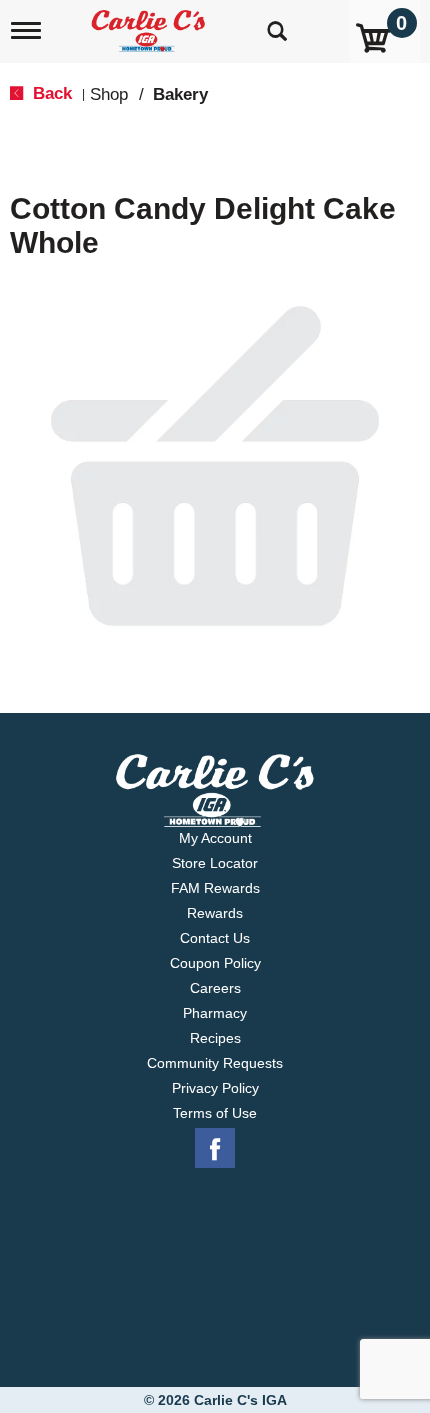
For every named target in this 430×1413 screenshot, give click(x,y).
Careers (215, 988)
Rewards (215, 913)
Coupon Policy (215, 963)
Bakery (180, 94)
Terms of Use (215, 1113)
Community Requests (215, 1063)
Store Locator (215, 863)
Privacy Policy (215, 1088)
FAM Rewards (215, 888)
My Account (215, 838)
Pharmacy (215, 1013)
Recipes (215, 1038)
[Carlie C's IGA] (150, 24)
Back (50, 93)
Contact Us (215, 938)
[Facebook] (215, 1149)
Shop (109, 94)
